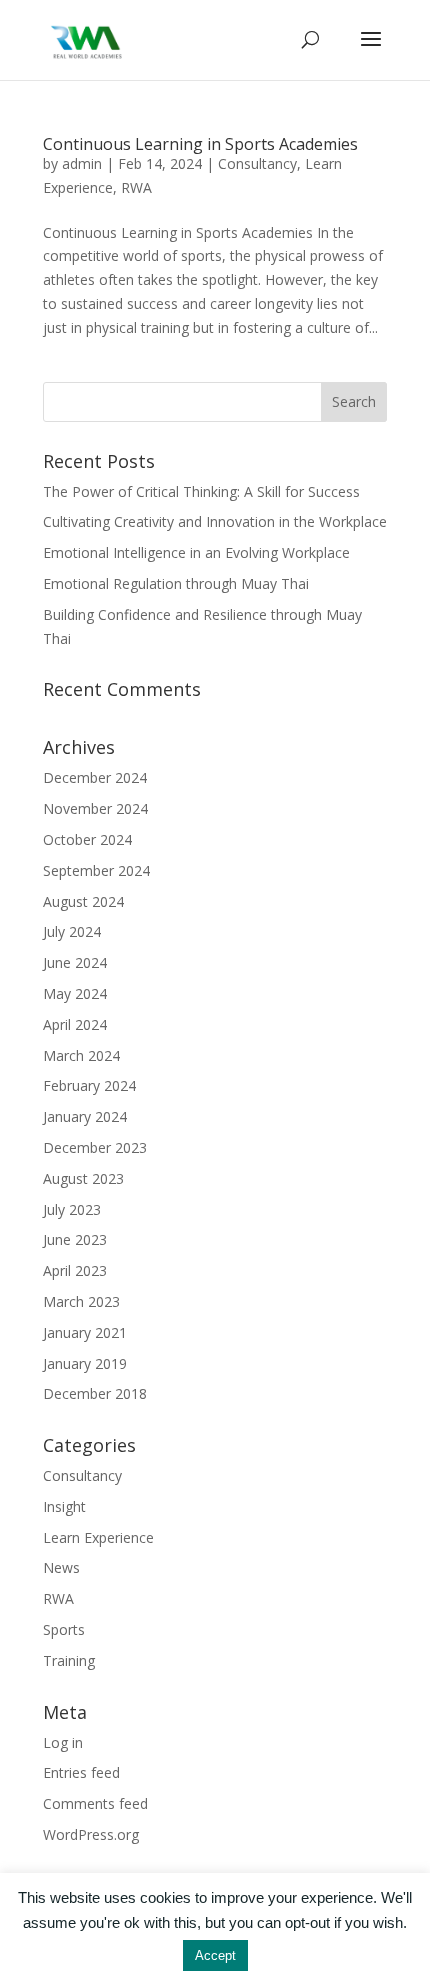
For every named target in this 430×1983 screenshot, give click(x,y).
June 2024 (75, 962)
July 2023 (72, 1209)
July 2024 (72, 931)
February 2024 (89, 1085)
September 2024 (96, 870)
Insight (64, 1506)
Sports (64, 1629)
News (61, 1567)
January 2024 (85, 1116)
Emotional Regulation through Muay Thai (176, 583)
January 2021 (85, 1332)
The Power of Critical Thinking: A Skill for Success (201, 491)
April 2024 (75, 1024)
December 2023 (95, 1147)
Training (69, 1660)
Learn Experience (98, 1537)
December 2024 (95, 777)
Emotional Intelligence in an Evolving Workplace (196, 552)
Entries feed (81, 1772)
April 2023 (75, 1270)
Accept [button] (215, 1955)
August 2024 (83, 901)
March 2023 (81, 1301)
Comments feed (95, 1803)
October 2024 (87, 839)
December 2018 (95, 1393)
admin (82, 163)
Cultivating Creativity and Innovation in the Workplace (215, 521)
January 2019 (85, 1363)
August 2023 (83, 1178)
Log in (63, 1742)
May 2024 (75, 993)
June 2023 (75, 1239)
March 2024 (81, 1055)
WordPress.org (91, 1834)
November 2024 (95, 808)
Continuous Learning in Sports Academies (200, 144)
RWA (136, 187)
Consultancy (257, 163)
